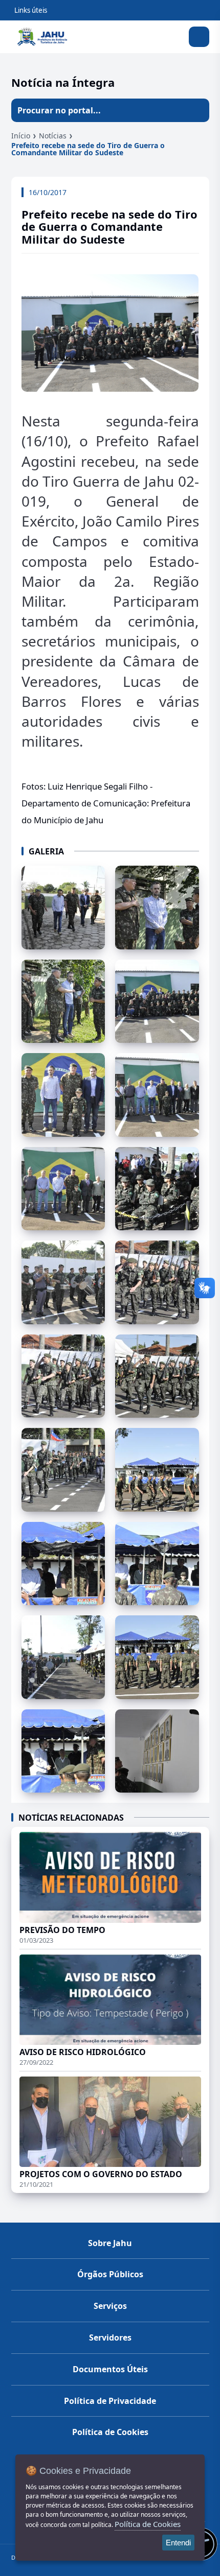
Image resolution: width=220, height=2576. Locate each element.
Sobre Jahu (110, 2243)
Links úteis (31, 10)
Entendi (178, 2543)
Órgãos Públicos (110, 2274)
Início (21, 136)
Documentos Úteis (110, 2369)
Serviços (110, 2306)
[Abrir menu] (199, 37)
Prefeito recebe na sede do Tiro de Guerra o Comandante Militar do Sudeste (88, 149)
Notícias (53, 136)
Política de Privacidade (110, 2401)
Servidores (110, 2338)
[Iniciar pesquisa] (197, 110)
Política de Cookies (110, 2432)
